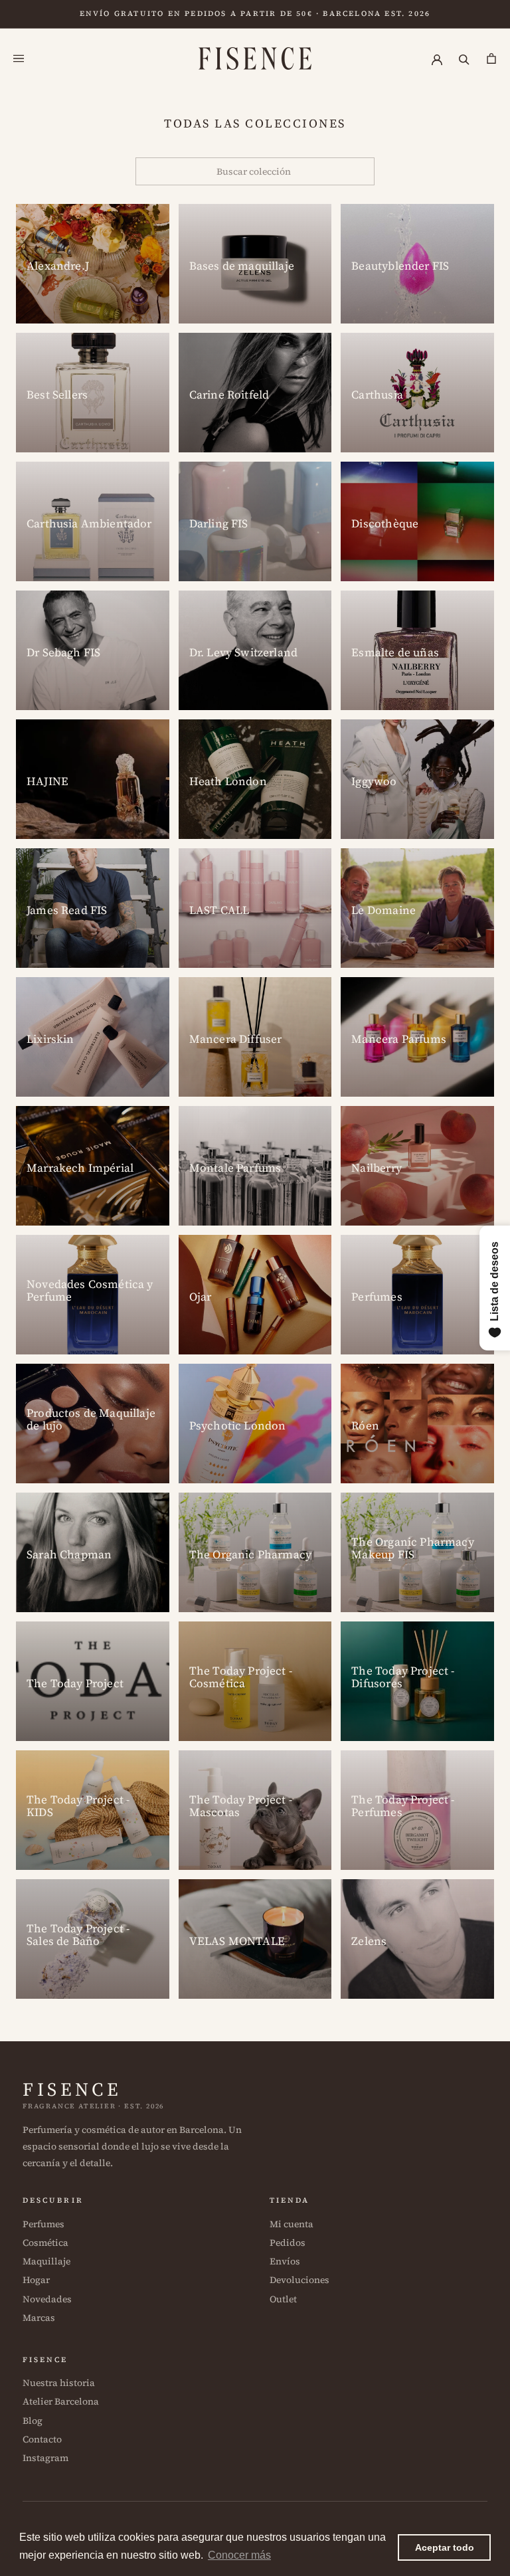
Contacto (42, 2439)
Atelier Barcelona (61, 2401)
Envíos (285, 2261)
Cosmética (45, 2243)
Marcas (39, 2318)
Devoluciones (299, 2280)
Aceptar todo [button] (445, 2547)
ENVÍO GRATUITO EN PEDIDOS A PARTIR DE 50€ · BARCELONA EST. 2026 (255, 14)
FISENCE (72, 2089)
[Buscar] (464, 59)
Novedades (47, 2299)
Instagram (45, 2458)
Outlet (283, 2299)
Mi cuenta (292, 2224)
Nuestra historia (59, 2383)
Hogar (36, 2280)
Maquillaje (46, 2261)
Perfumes (43, 2224)
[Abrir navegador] (19, 59)
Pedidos (288, 2243)
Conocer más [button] (239, 2555)
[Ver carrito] (491, 59)
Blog (33, 2421)
